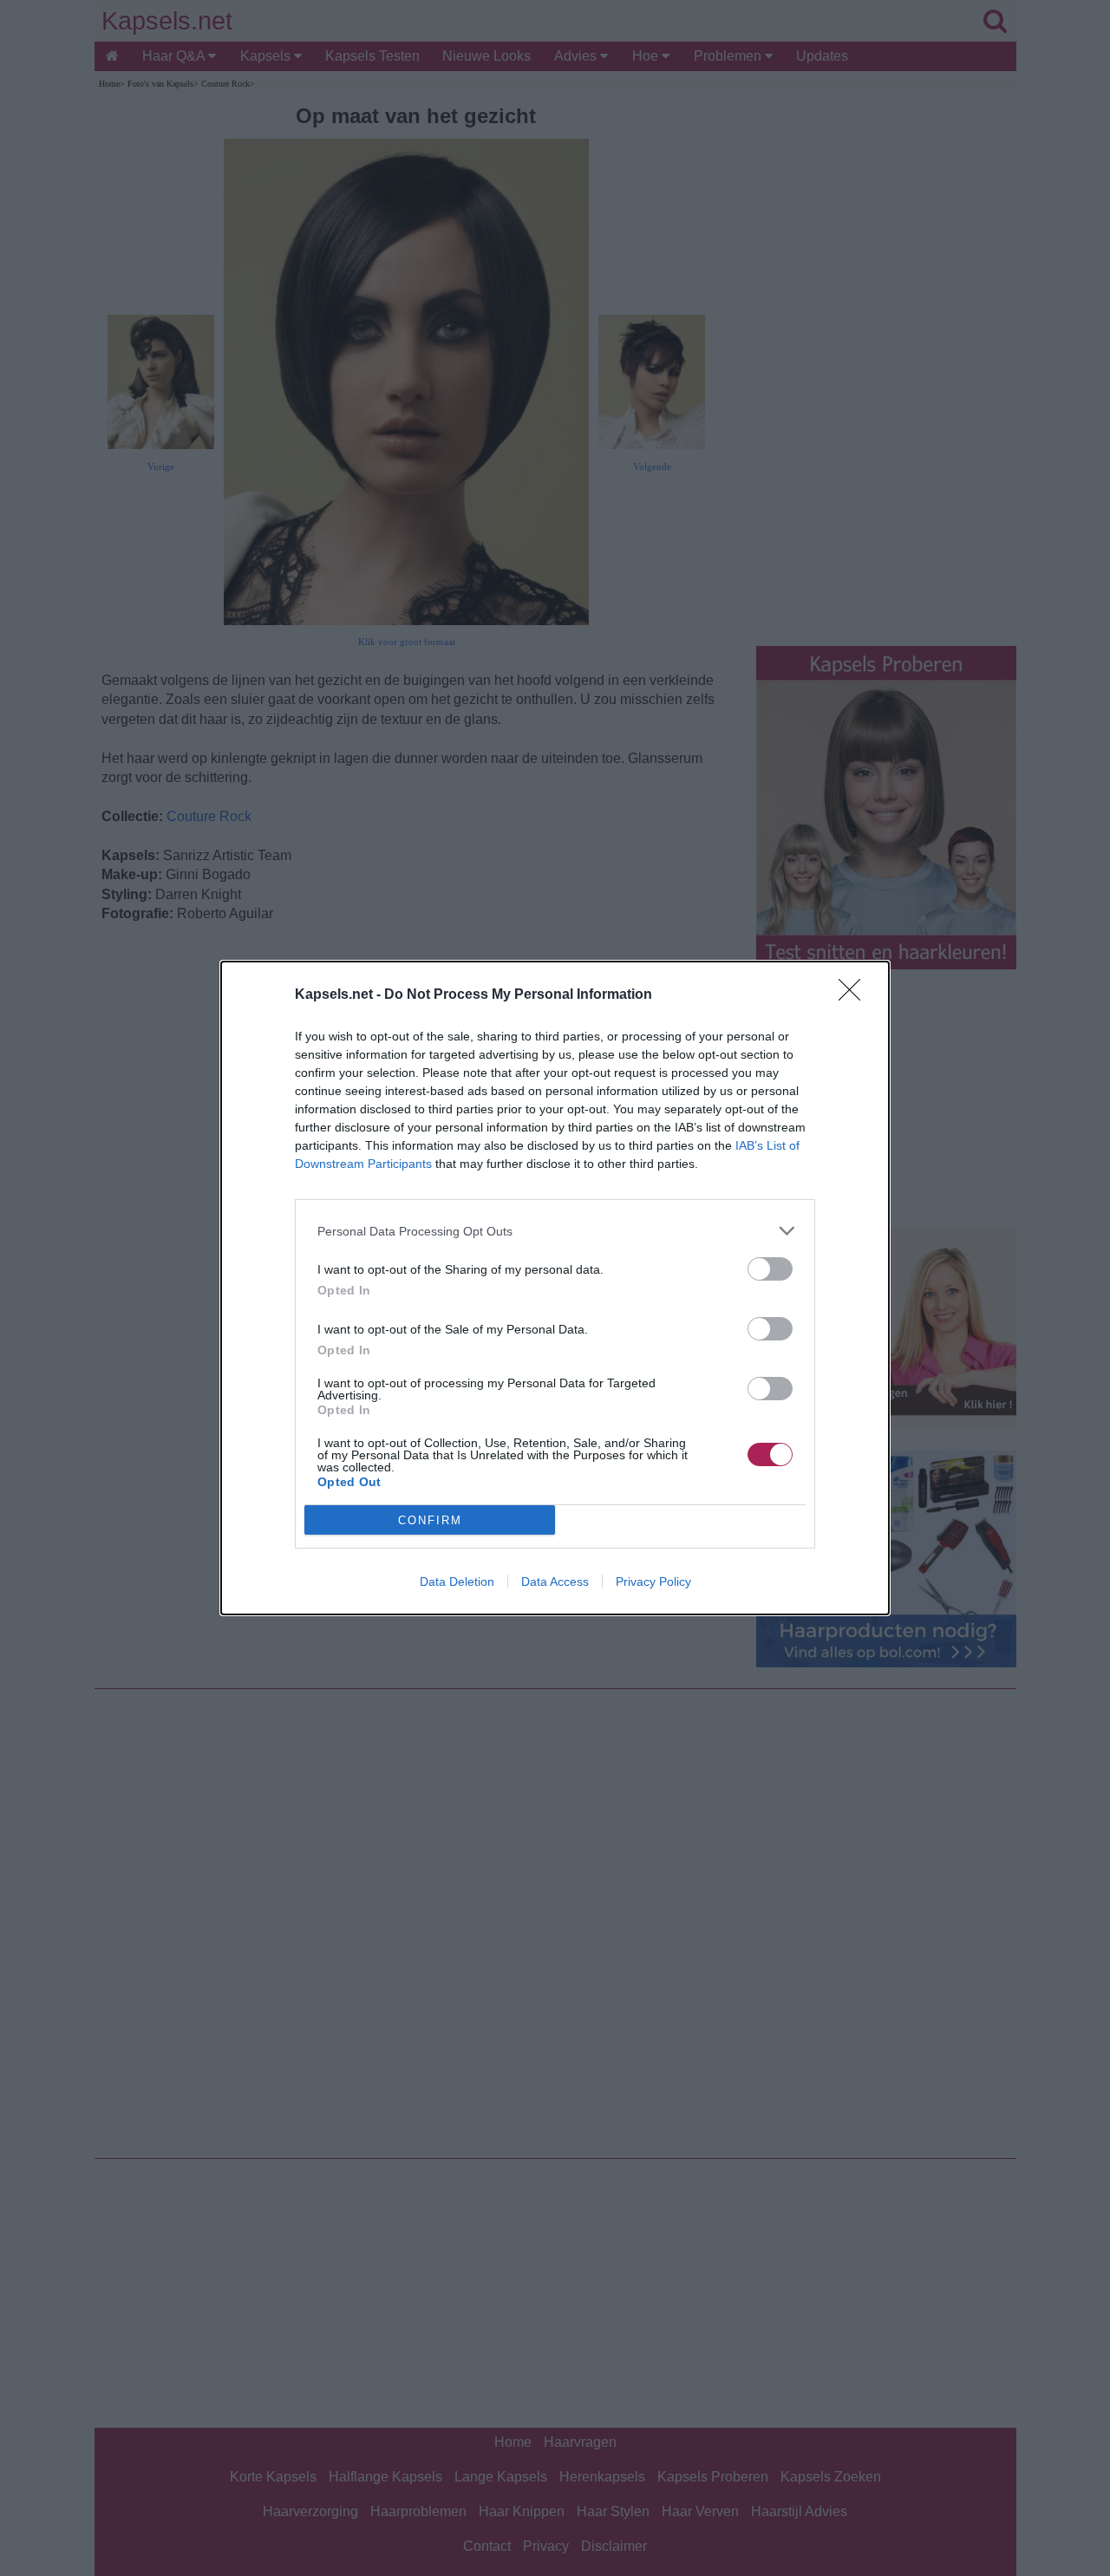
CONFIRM (430, 1520)
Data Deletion (457, 1581)
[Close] (855, 995)
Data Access (555, 1581)
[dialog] (555, 1288)
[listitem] (555, 1231)
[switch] (770, 1269)
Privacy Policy (653, 1581)
